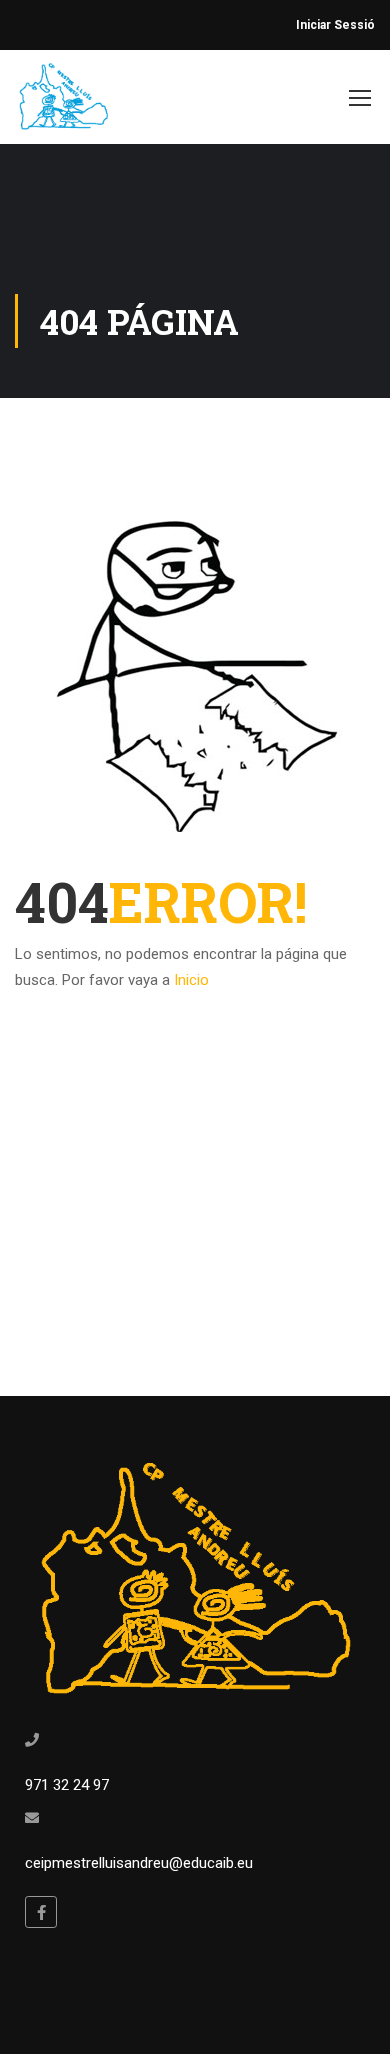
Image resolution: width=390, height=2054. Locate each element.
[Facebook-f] (41, 1912)
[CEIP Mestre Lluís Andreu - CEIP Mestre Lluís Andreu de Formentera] (64, 102)
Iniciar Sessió (335, 25)
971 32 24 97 (67, 1785)
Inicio (191, 980)
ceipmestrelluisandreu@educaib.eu (139, 1863)
